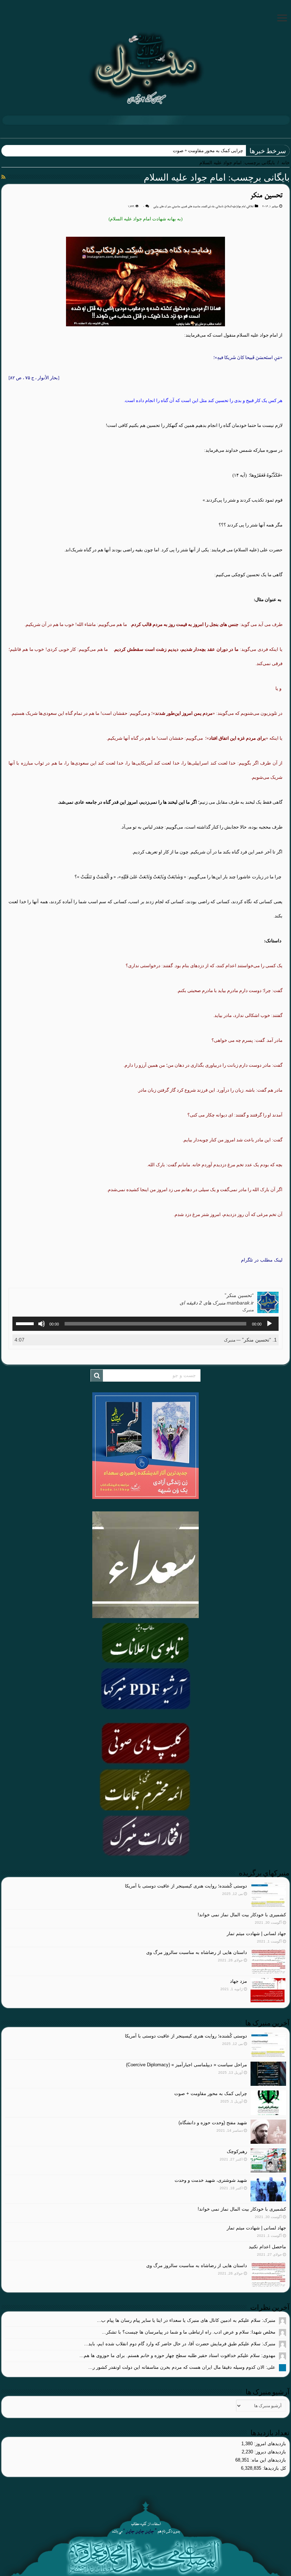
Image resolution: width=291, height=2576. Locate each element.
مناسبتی (176, 207)
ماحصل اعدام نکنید (267, 2247)
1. (250, 1340)
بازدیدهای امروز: (269, 2444)
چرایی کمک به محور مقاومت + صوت (211, 2093)
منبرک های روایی (162, 207)
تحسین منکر (266, 196)
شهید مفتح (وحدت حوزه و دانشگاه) (213, 2123)
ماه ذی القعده (208, 207)
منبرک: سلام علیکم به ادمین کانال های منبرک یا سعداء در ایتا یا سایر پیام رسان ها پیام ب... (186, 2320)
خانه (285, 163)
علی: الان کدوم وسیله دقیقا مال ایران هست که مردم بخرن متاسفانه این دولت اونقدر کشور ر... (182, 2367)
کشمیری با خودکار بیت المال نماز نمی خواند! (242, 1915)
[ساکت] (42, 1324)
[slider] (26, 1323)
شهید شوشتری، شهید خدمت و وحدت (211, 2180)
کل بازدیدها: (274, 2468)
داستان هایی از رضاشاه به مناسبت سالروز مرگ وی (197, 1952)
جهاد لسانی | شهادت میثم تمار (256, 1934)
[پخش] (269, 1324)
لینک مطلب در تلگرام (262, 1260)
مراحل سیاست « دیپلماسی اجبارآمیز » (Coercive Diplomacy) (186, 2065)
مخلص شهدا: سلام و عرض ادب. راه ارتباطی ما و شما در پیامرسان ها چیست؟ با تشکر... (189, 2332)
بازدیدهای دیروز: (270, 2452)
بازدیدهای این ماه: (268, 2460)
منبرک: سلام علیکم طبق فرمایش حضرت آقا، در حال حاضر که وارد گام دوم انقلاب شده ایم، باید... (180, 2344)
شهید (238, 151)
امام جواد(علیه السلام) (235, 207)
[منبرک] (145, 68)
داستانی (219, 207)
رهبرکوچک (237, 2151)
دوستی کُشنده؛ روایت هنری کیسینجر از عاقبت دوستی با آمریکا (186, 1886)
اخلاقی (250, 207)
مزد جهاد (238, 1981)
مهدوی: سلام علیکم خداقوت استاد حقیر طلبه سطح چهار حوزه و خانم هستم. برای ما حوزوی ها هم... (177, 2355)
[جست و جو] (97, 1376)
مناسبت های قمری (191, 207)
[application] (145, 1324)
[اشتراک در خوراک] (3, 177)
